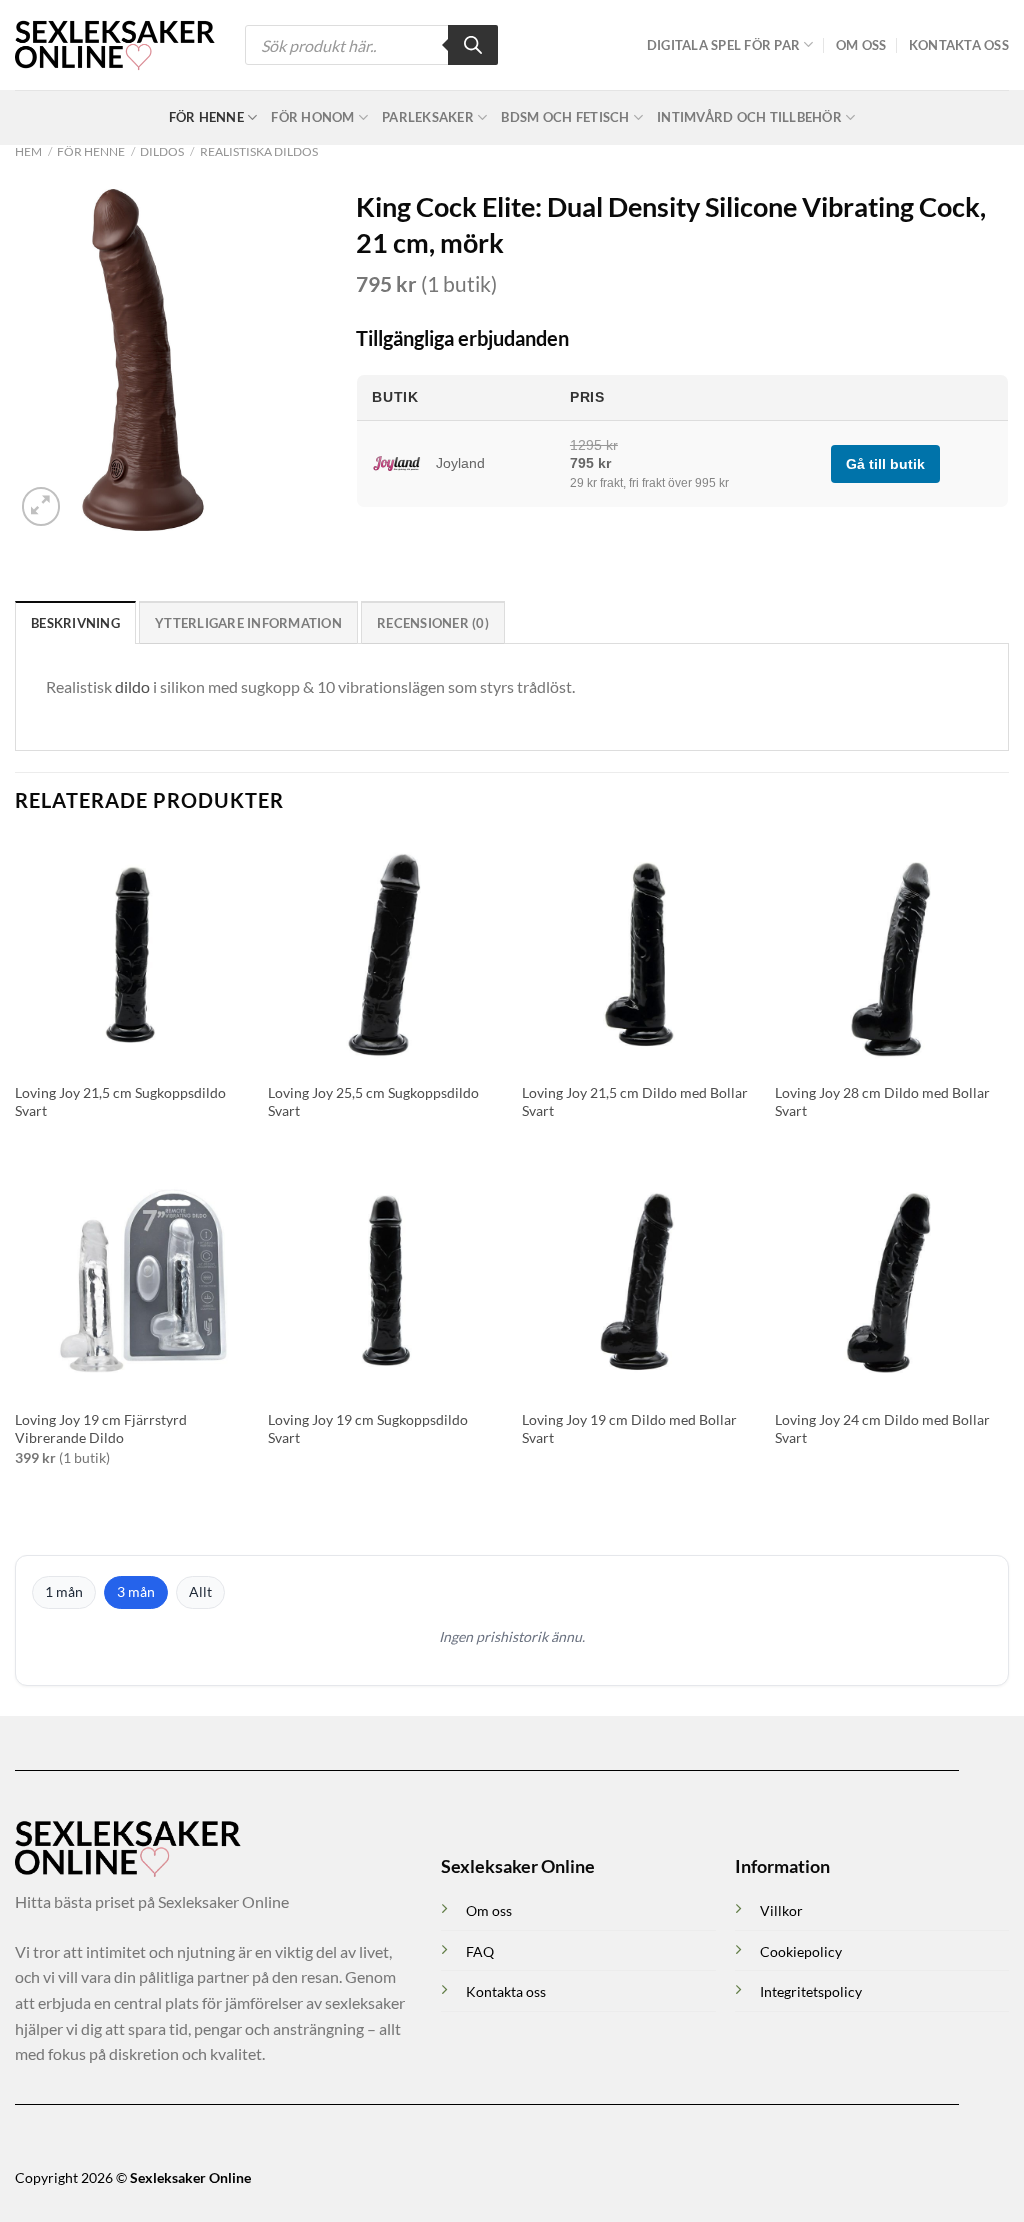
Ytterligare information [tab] (248, 623)
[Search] (473, 45)
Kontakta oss (959, 45)
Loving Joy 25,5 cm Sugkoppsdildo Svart (373, 1102)
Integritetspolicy (811, 1991)
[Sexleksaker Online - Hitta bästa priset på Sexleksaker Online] (115, 45)
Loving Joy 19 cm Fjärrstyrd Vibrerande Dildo (101, 1429)
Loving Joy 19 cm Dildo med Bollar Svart (629, 1429)
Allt (200, 1591)
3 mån (136, 1591)
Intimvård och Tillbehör (749, 117)
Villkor (781, 1910)
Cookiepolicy (801, 1951)
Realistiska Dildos (259, 151)
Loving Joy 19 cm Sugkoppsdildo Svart (368, 1429)
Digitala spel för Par (723, 45)
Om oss (861, 45)
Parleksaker (428, 117)
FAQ (480, 1951)
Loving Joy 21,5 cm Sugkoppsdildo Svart (120, 1102)
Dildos (162, 151)
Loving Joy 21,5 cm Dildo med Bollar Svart (635, 1102)
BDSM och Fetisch (565, 117)
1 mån (64, 1591)
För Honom (312, 117)
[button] (41, 506)
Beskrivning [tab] (75, 623)
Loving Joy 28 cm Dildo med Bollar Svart (882, 1102)
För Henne (206, 117)
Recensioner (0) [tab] (433, 623)
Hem (28, 151)
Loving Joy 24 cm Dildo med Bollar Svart (882, 1429)
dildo (132, 686)
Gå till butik (885, 464)
